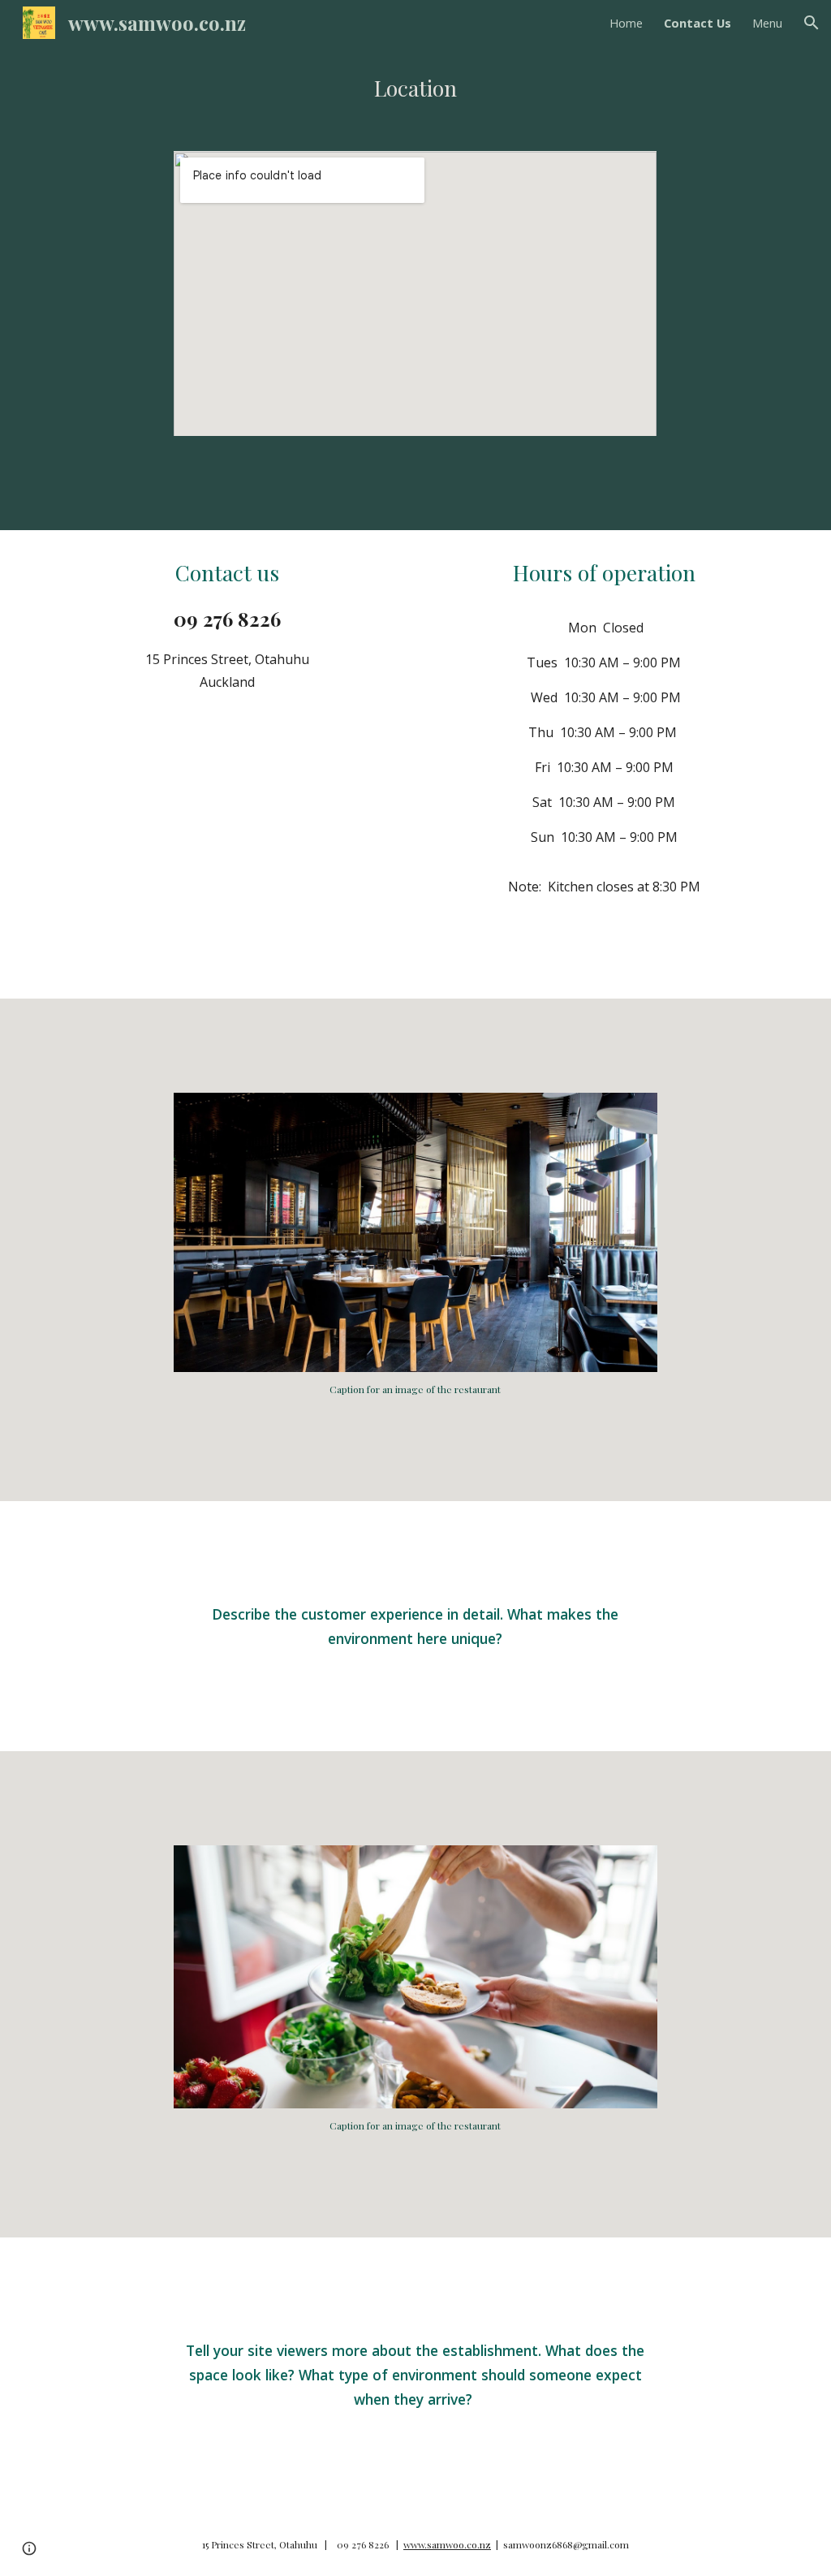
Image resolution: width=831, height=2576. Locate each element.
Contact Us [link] (698, 23)
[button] (812, 23)
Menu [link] (767, 23)
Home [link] (626, 23)
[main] (416, 88)
